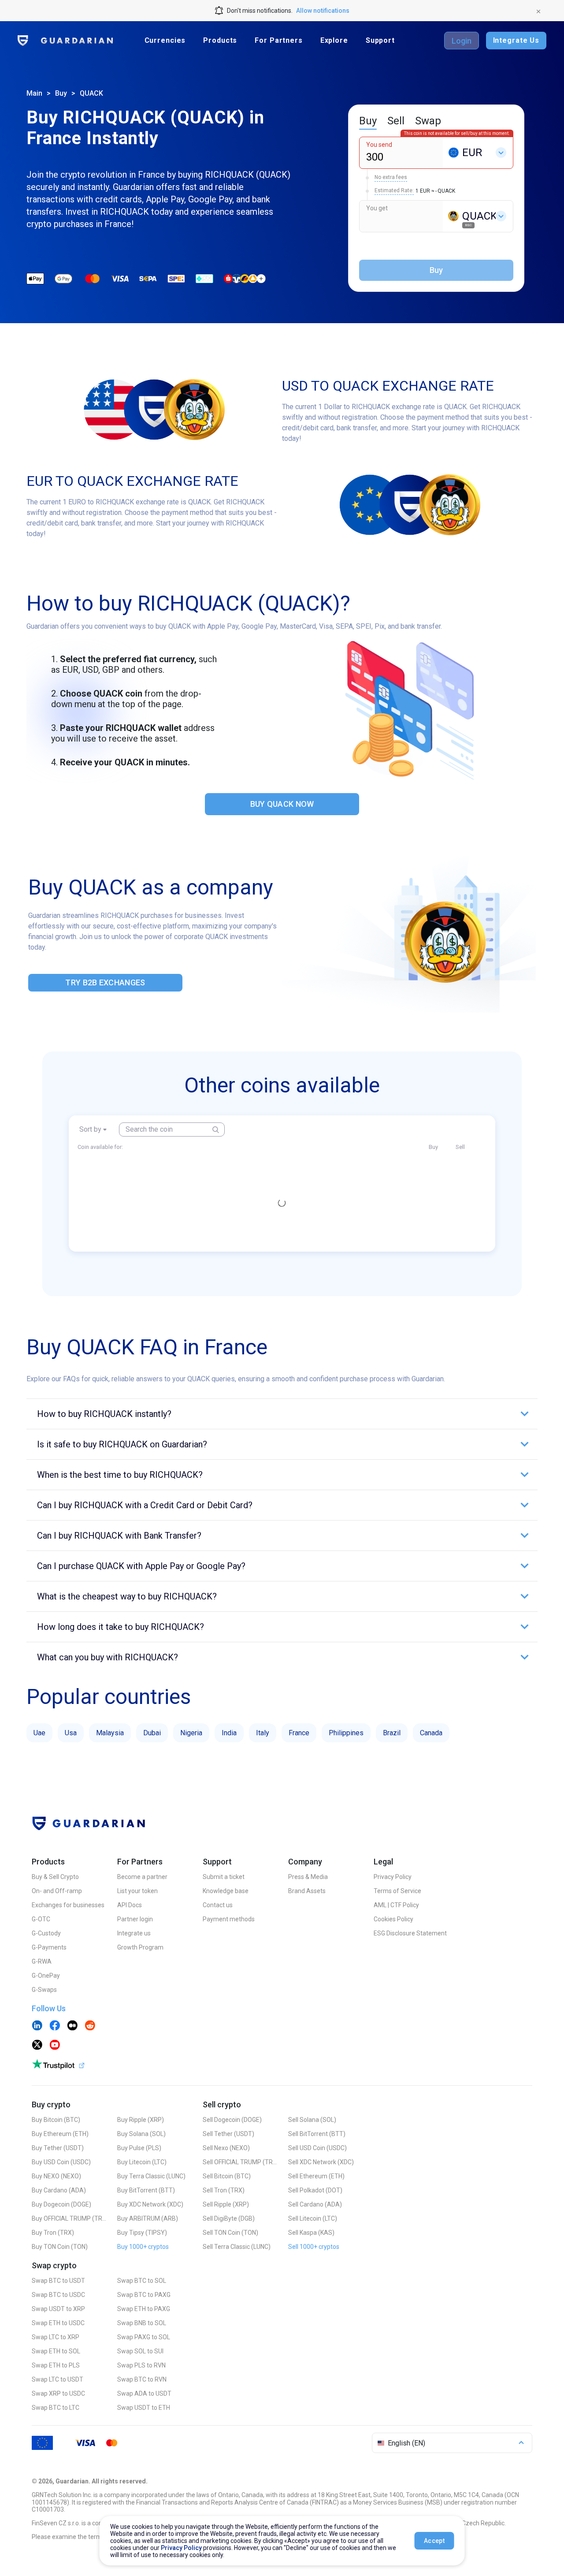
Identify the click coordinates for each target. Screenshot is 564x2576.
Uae (39, 1733)
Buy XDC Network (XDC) (150, 2204)
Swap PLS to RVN (141, 2365)
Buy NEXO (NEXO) (56, 2176)
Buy (61, 93)
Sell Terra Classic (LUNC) (237, 2247)
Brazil (392, 1733)
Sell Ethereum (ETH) (316, 2176)
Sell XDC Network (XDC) (321, 2162)
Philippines (346, 1733)
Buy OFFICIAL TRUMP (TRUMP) (69, 2218)
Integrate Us (516, 40)
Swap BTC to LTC (56, 2408)
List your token (137, 1891)
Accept (434, 2541)
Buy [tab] (368, 121)
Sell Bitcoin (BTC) (227, 2176)
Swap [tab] (428, 121)
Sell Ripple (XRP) (226, 2204)
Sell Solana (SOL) (312, 2120)
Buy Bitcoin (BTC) (56, 2120)
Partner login (135, 1919)
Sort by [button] (90, 1129)
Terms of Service (397, 1891)
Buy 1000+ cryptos (143, 2247)
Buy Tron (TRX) (53, 2233)
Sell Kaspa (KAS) (311, 2233)
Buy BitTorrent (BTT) (146, 2190)
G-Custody (46, 1933)
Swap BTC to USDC (58, 2295)
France (299, 1733)
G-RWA (42, 1961)
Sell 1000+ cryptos (314, 2247)
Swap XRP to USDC (58, 2393)
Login (462, 41)
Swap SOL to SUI (140, 2351)
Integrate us (134, 1933)
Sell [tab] (396, 121)
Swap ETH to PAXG (144, 2309)
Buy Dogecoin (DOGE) (61, 2204)
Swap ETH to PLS (56, 2365)
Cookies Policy (393, 1919)
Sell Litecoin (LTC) (313, 2218)
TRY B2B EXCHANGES (105, 982)
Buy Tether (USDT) (58, 2148)
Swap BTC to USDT (58, 2281)
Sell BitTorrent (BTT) (317, 2134)
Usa (71, 1733)
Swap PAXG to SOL (144, 2337)
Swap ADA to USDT (144, 2393)
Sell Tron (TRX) (224, 2190)
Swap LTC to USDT (58, 2379)
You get (377, 208)
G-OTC (41, 1919)
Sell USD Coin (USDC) (317, 2148)
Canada (431, 1733)
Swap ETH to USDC (58, 2323)
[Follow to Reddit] (90, 2026)
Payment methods (229, 1919)
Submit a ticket (224, 1877)
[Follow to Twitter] (37, 2046)
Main (34, 93)
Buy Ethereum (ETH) (60, 2134)
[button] (282, 1414)
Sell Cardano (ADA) (315, 2204)
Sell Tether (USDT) (228, 2134)
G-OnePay (46, 1976)
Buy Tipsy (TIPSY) (142, 2233)
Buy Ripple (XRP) (141, 2120)
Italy (263, 1733)
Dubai (152, 1733)
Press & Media (308, 1877)
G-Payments (49, 1947)
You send (379, 145)
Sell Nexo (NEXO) (226, 2148)
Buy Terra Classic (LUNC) (151, 2176)
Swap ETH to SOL (56, 2351)
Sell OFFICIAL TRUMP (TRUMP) (240, 2162)
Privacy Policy (393, 1877)
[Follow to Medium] (72, 2026)
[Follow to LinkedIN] (37, 2026)
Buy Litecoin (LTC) (142, 2162)
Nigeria (191, 1733)
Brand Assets (307, 1891)
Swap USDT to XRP (58, 2309)
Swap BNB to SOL (142, 2323)
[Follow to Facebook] (55, 2026)
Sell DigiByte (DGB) (229, 2218)
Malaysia (110, 1733)
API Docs (130, 1905)
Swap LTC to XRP (56, 2337)
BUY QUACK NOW (282, 804)
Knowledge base (226, 1891)
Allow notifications (323, 11)
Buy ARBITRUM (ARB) (148, 2218)
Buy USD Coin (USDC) (61, 2162)
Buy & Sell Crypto (55, 1877)
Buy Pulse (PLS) (139, 2148)
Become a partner (142, 1877)
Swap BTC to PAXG (144, 2295)
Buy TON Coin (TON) (60, 2247)
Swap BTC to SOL (142, 2281)
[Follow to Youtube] (55, 2046)
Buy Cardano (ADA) (59, 2190)
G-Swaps (44, 1990)
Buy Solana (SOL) (141, 2134)
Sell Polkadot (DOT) (315, 2190)
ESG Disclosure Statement (410, 1933)
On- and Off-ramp (57, 1891)
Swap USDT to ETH (144, 2408)
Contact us (218, 1905)
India (229, 1733)
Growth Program (140, 1947)
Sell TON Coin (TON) (230, 2233)
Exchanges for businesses (68, 1905)
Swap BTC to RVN (142, 2379)
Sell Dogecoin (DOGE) (232, 2120)
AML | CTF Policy (396, 1905)
